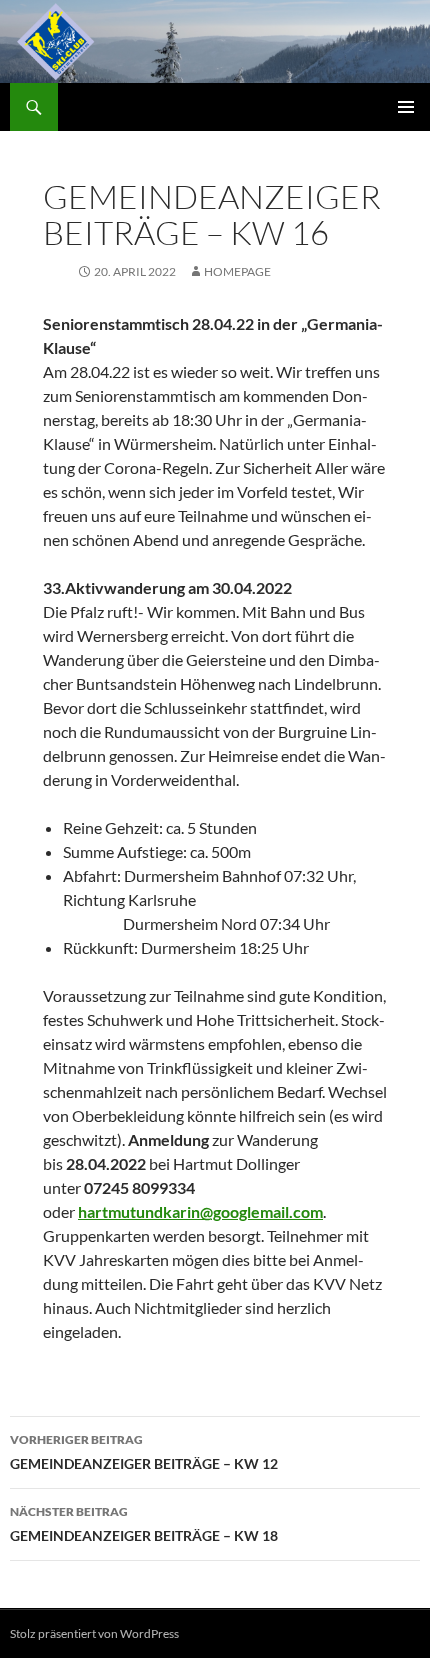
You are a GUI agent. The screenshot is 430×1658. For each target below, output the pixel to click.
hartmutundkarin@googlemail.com (200, 1211)
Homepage (237, 271)
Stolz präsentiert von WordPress (94, 1633)
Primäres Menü (406, 107)
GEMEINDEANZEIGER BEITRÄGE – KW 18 (144, 1524)
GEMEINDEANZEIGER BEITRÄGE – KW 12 (144, 1452)
